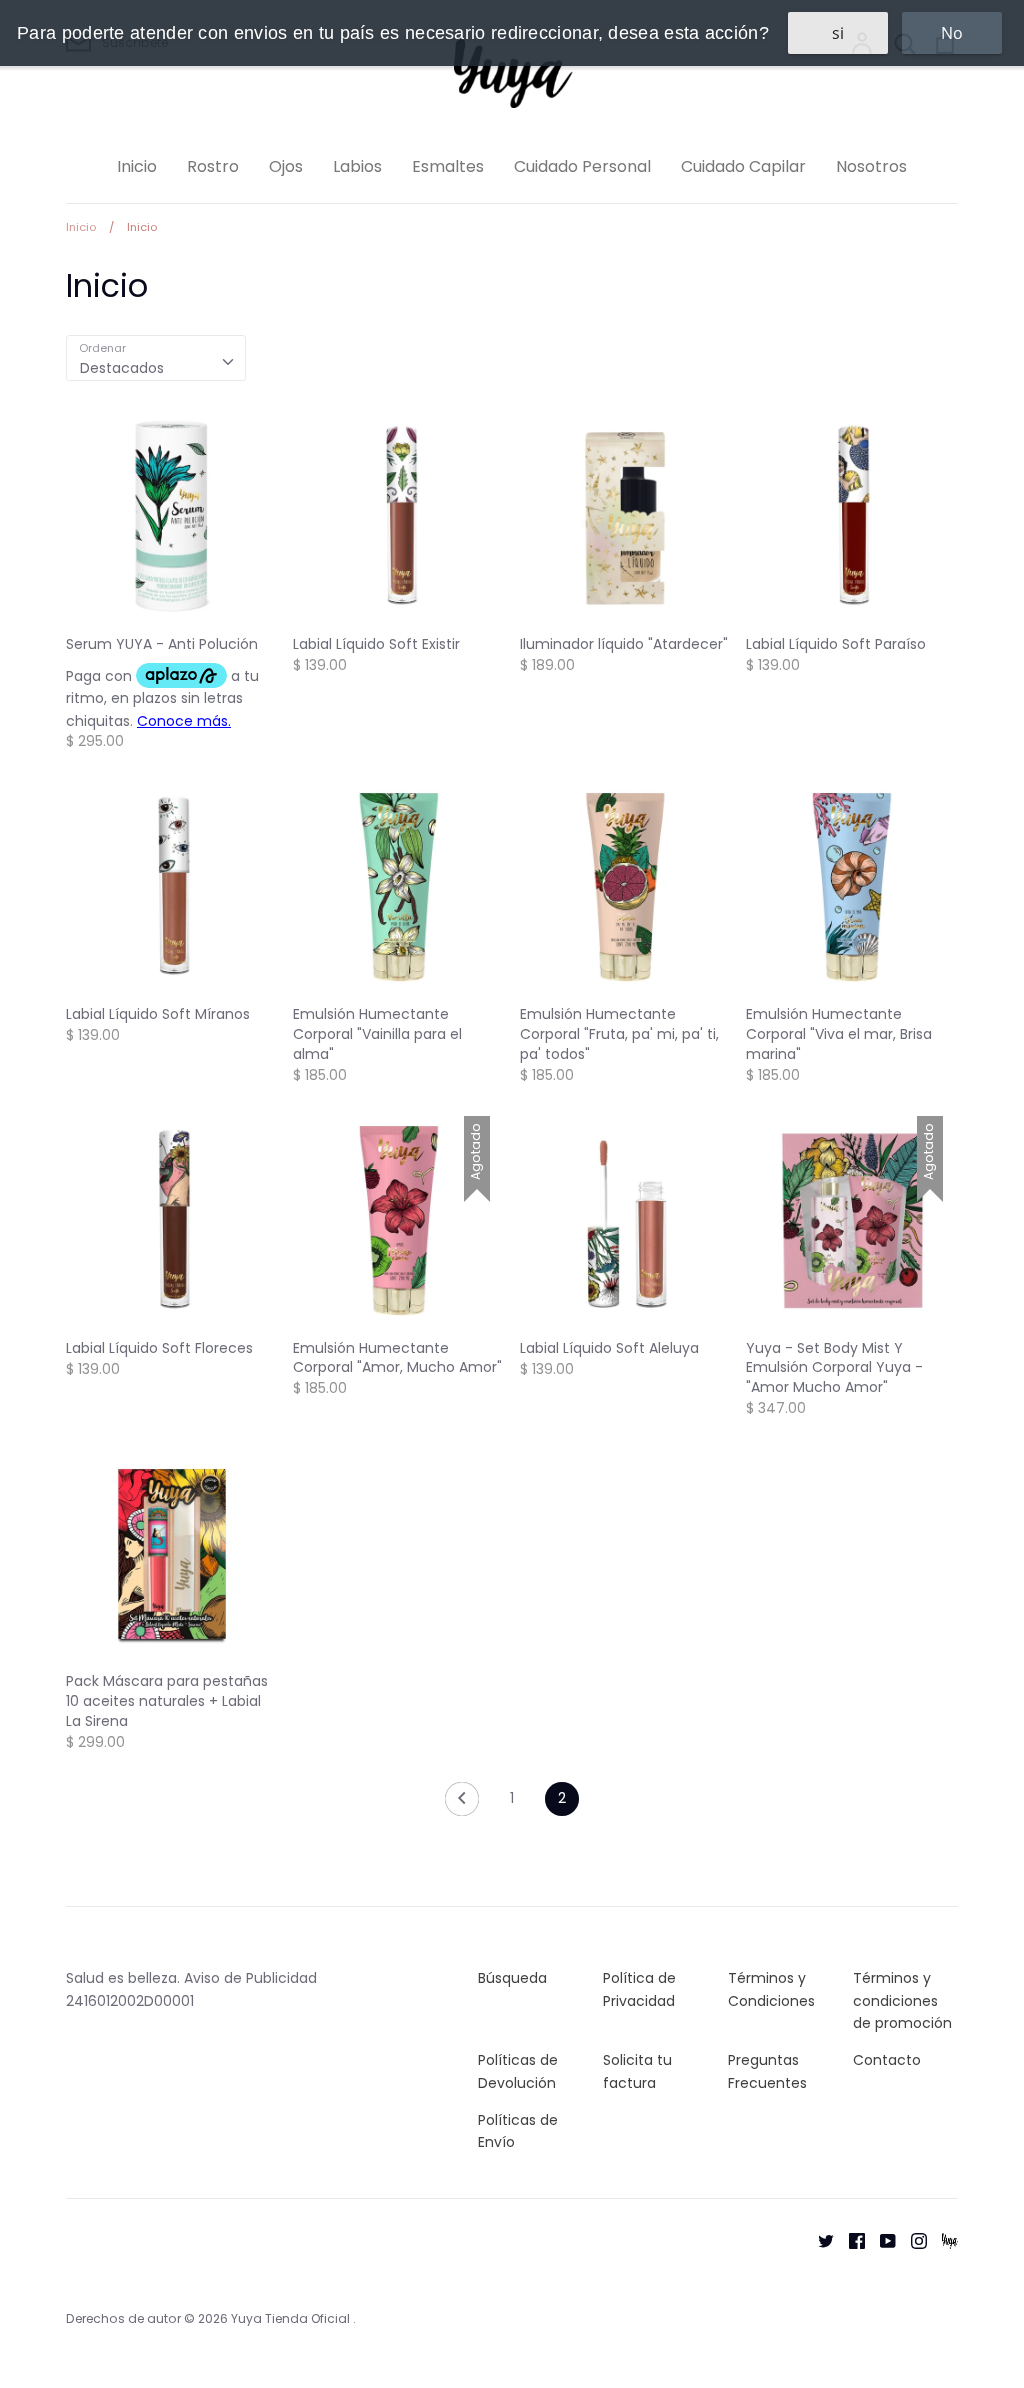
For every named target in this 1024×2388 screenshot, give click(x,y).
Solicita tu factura (637, 2071)
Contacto (887, 2060)
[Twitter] (818, 2240)
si (838, 33)
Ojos (286, 166)
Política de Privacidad (639, 1989)
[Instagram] (911, 2240)
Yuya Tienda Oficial (292, 2318)
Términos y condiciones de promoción (902, 2000)
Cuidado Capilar (743, 166)
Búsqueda (512, 1978)
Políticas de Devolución (518, 2071)
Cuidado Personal (582, 166)
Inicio (137, 166)
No (952, 33)
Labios (357, 166)
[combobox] (156, 358)
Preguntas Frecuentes (767, 2071)
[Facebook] (849, 2240)
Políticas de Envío (518, 2131)
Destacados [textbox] (122, 368)
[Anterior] (462, 1804)
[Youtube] (880, 2240)
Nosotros (871, 166)
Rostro (213, 166)
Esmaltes (448, 166)
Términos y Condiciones (771, 1989)
